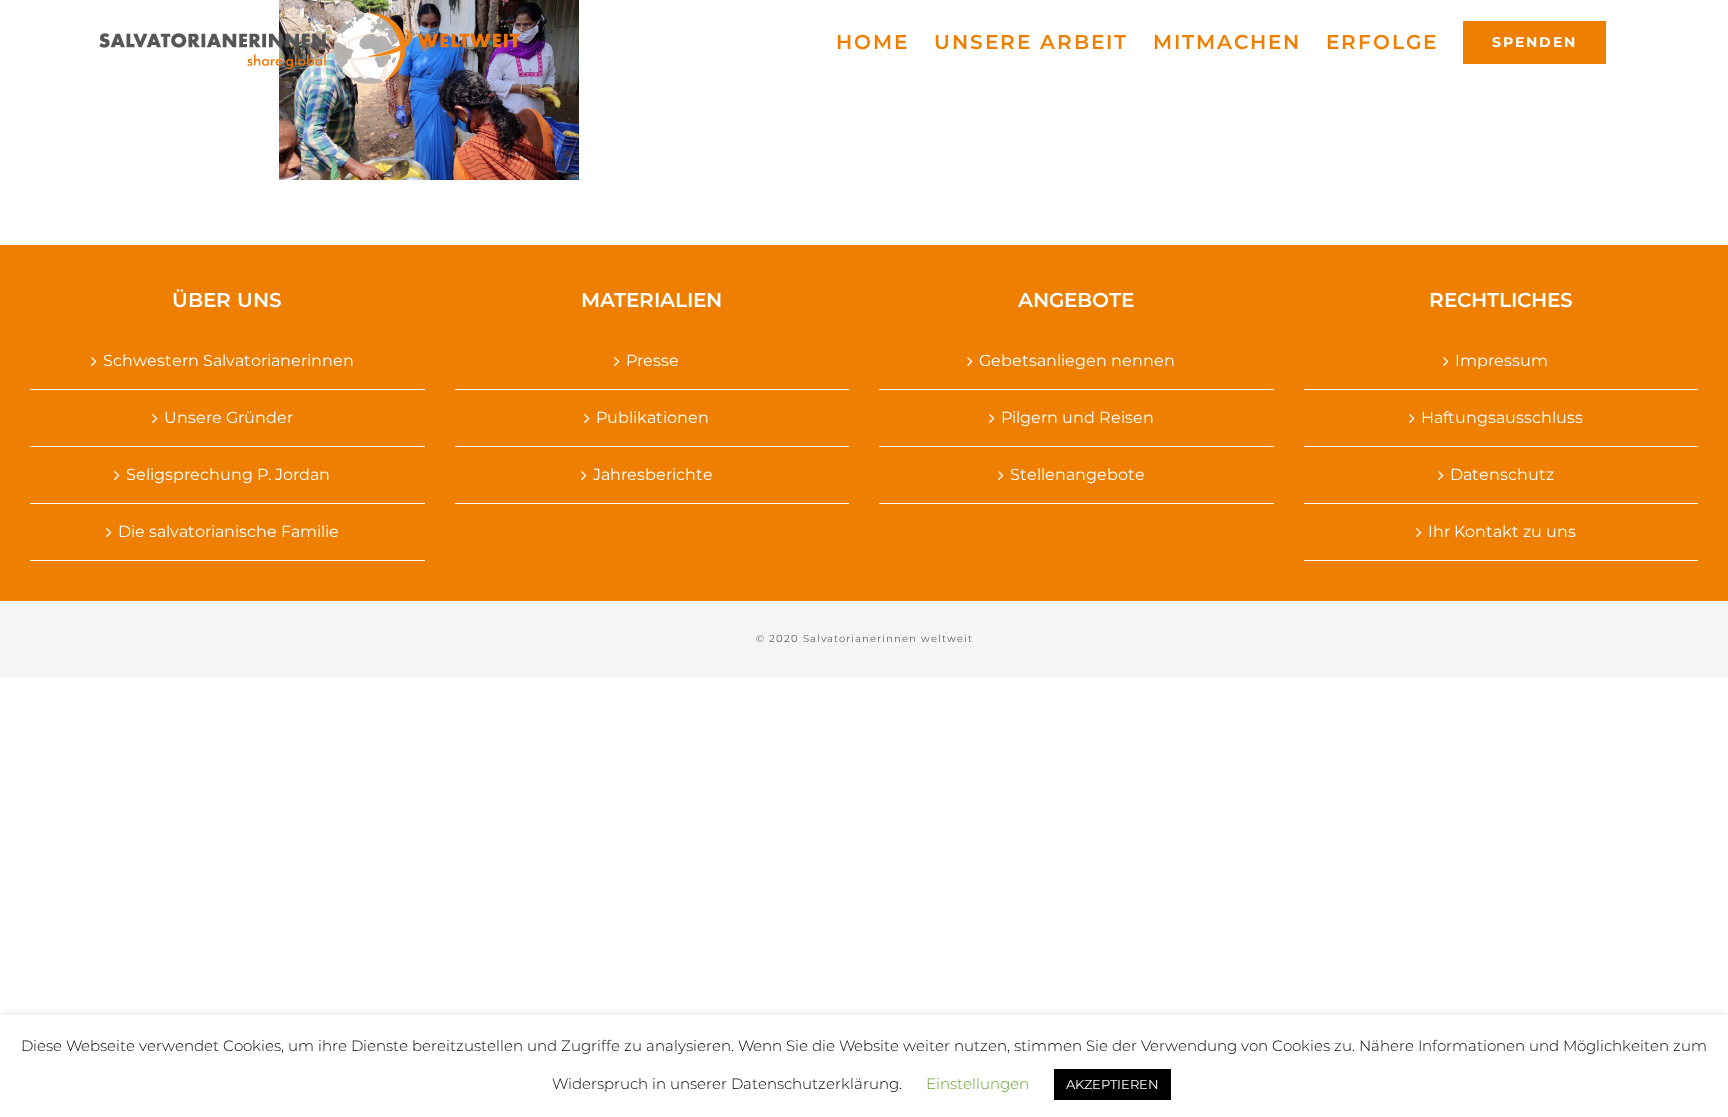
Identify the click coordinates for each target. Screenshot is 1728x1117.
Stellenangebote (1077, 474)
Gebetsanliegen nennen (1077, 360)
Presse (652, 360)
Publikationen (652, 417)
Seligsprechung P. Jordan (228, 474)
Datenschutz (1502, 474)
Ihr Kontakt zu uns (1502, 531)
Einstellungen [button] (977, 1083)
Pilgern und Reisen (1077, 417)
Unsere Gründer (228, 417)
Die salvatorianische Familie (228, 531)
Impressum (1501, 360)
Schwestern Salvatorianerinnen (228, 360)
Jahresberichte (653, 474)
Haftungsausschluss (1502, 417)
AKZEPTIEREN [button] (1112, 1084)
